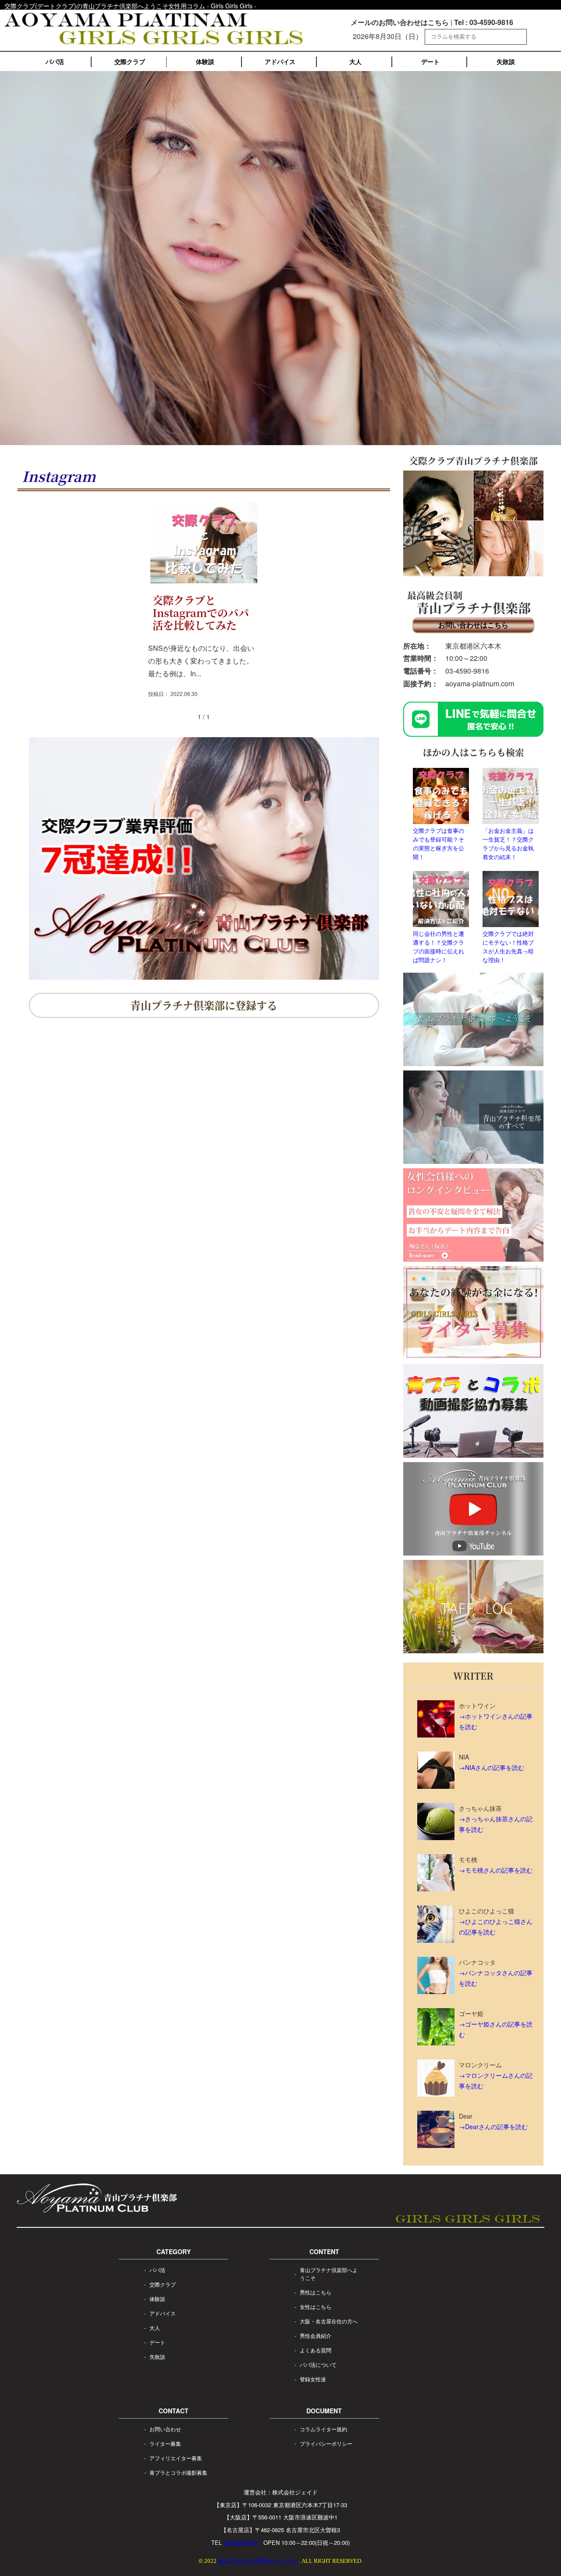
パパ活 (55, 61)
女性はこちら (316, 2307)
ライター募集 (165, 2443)
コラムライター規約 (323, 2429)
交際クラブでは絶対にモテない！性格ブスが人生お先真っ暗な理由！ (508, 947)
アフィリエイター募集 (176, 2458)
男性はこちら (316, 2292)
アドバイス (280, 61)
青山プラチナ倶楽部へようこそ (329, 2274)
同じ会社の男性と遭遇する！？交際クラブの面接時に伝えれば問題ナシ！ (439, 947)
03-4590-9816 (467, 671)
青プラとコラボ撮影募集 (178, 2472)
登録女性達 (313, 2379)
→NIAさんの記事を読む (492, 1767)
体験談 (205, 61)
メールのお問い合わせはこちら (400, 22)
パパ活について (318, 2364)
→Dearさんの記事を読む (493, 2126)
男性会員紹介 (316, 2335)
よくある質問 (316, 2350)
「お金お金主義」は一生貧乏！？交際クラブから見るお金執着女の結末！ (508, 844)
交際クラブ (130, 61)
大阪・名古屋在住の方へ (329, 2321)
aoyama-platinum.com (480, 683)
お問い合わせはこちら (473, 625)
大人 (355, 61)
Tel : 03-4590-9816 (484, 22)
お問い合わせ (165, 2429)
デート (430, 61)
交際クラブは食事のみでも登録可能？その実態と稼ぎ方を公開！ (439, 844)
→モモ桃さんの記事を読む (496, 1870)
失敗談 (506, 61)
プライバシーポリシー (326, 2443)
